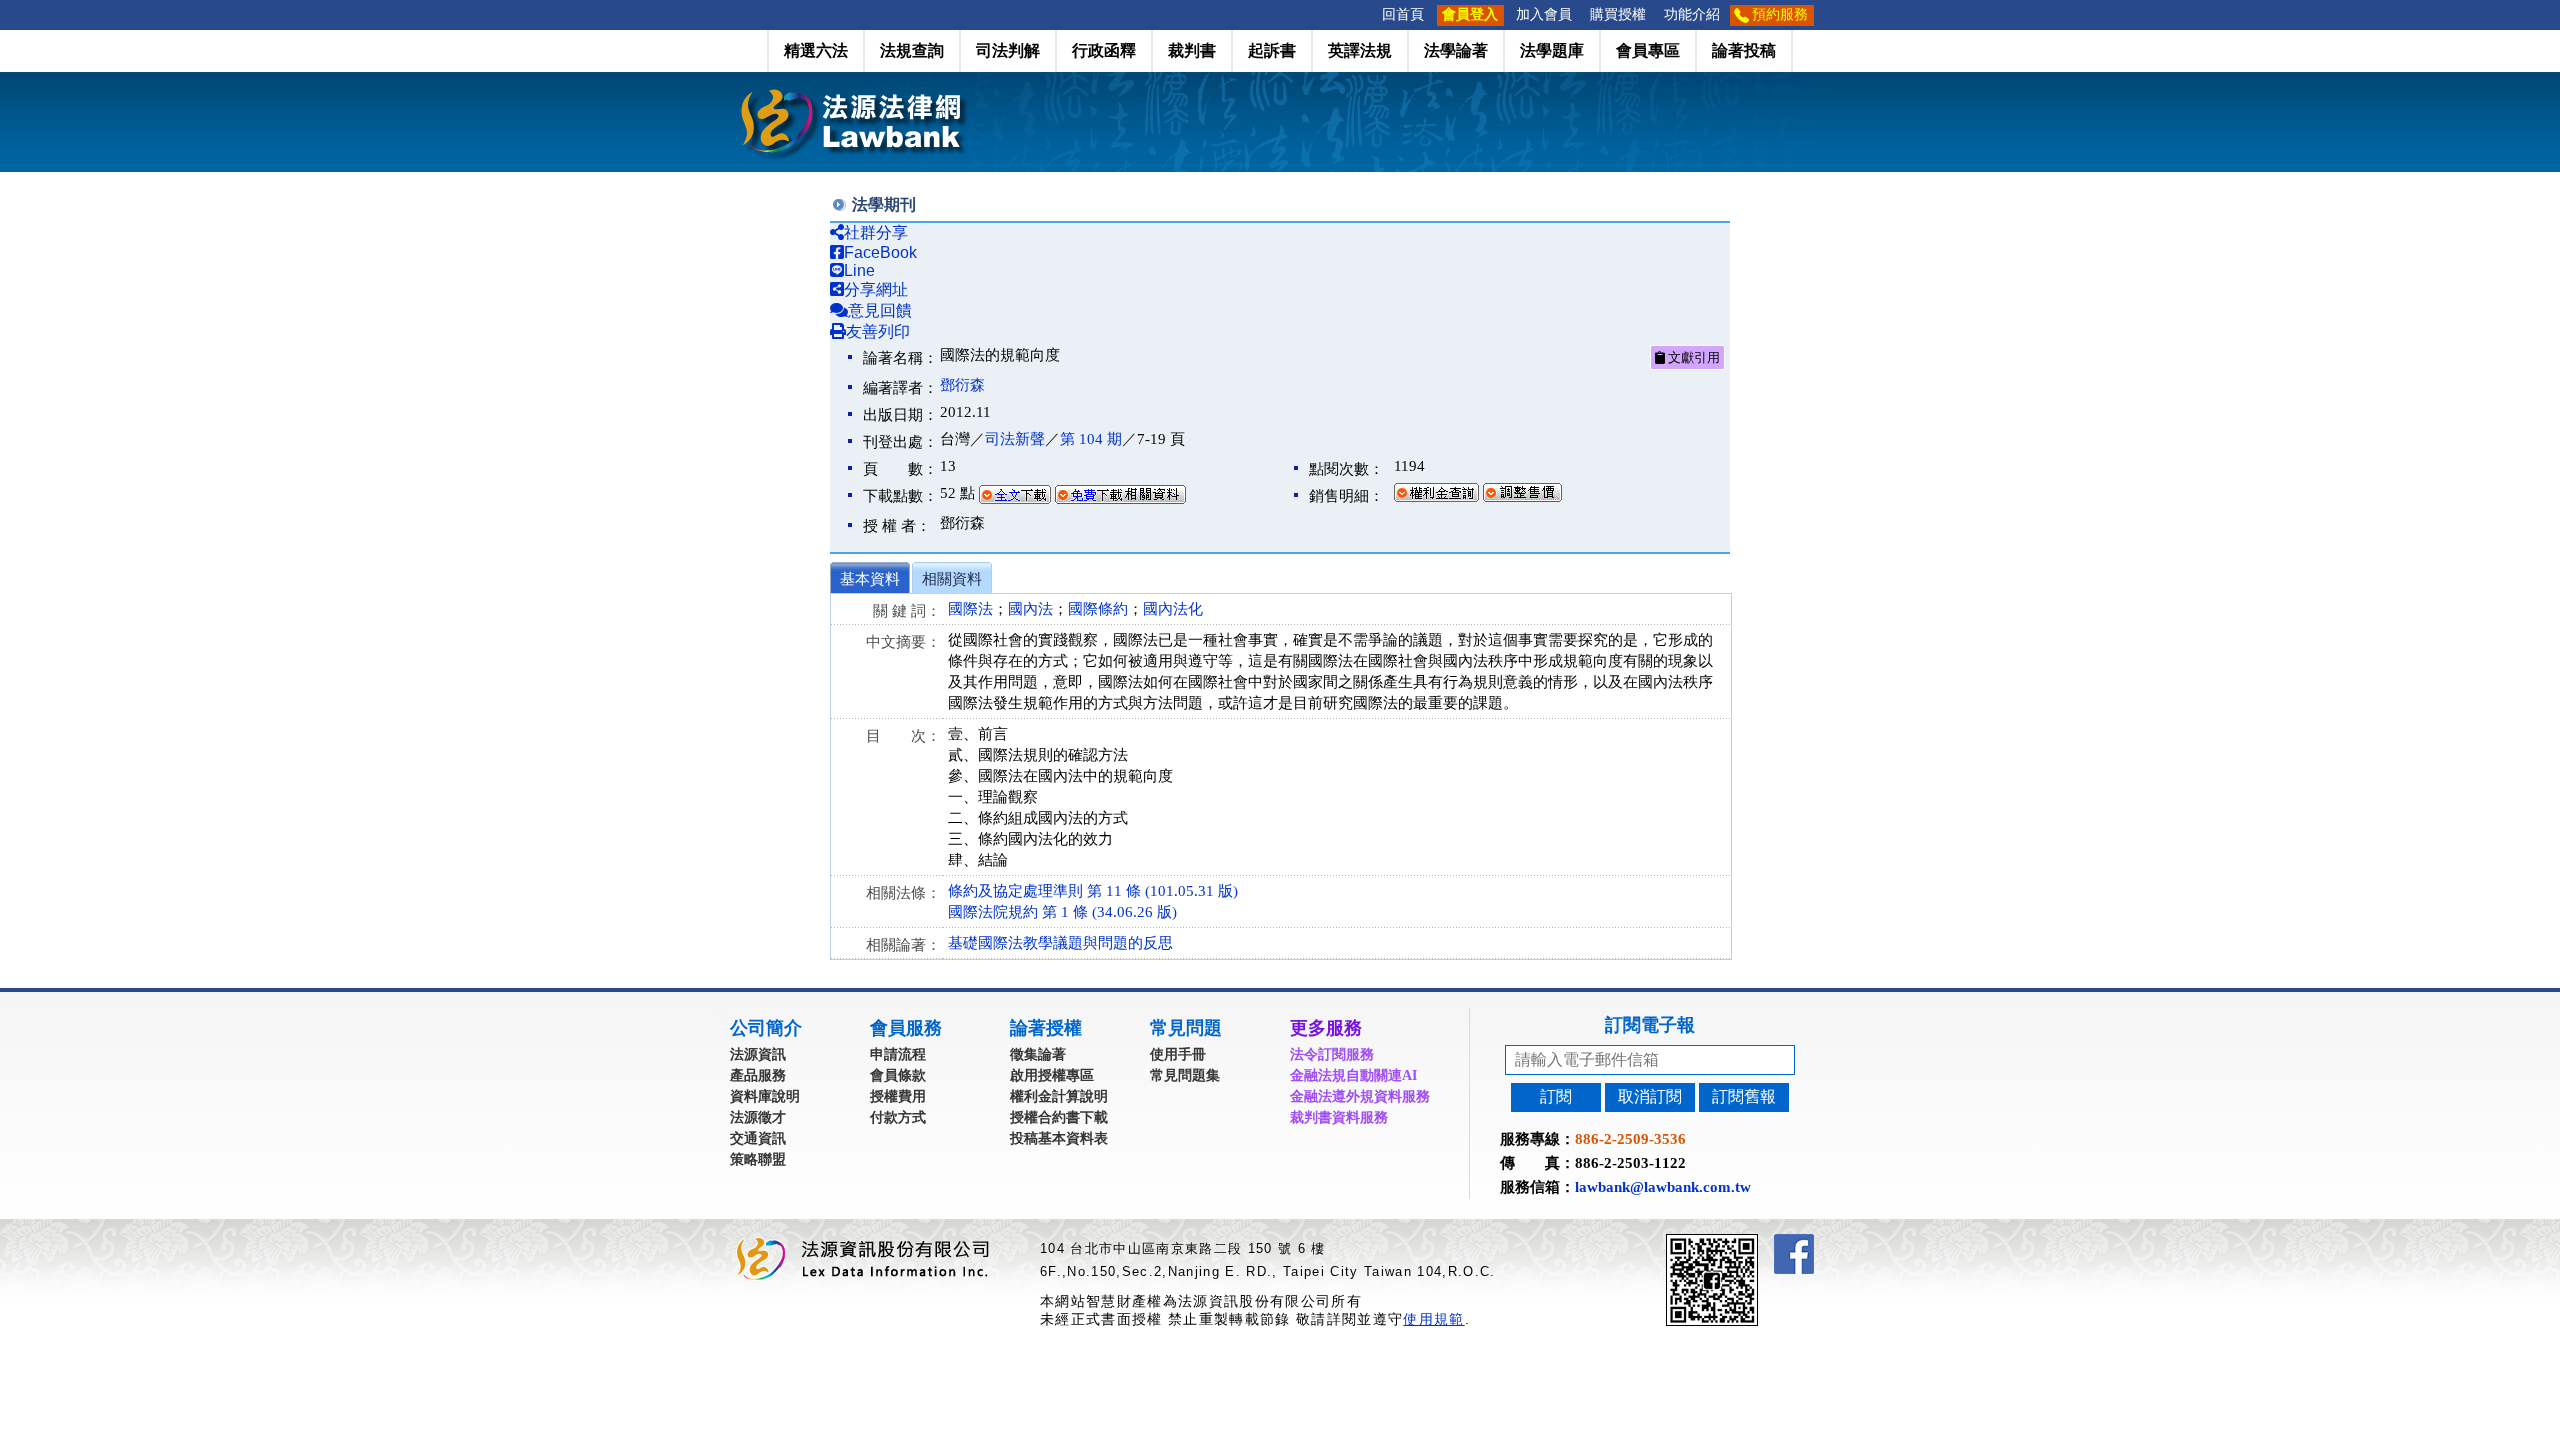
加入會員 (1544, 14)
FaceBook (880, 252)
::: (1367, 14)
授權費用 (898, 1096)
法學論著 (1456, 50)
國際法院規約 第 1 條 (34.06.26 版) (1062, 912)
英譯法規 (1360, 50)
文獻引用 (1692, 357)
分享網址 (876, 289)
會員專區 (1648, 50)
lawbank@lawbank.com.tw (1663, 1187)
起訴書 (1272, 50)
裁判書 (1192, 50)
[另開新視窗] (1748, 1242)
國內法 (1030, 609)
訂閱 (1556, 1096)
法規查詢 (912, 50)
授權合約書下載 (1059, 1117)
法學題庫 (1552, 50)
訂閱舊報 (1744, 1096)
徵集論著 (1038, 1054)
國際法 (970, 609)
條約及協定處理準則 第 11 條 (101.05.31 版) (1093, 891)
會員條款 (898, 1075)
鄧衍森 (962, 385)
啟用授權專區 (1052, 1075)
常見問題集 (1185, 1075)
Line (859, 270)
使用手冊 (1178, 1054)
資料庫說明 (765, 1096)
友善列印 (878, 331)
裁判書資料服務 (1339, 1117)
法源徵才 (758, 1117)
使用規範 (1433, 1319)
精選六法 (816, 50)
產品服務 (758, 1075)
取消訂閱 (1650, 1096)
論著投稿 (1744, 50)
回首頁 (1403, 14)
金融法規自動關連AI (1353, 1075)
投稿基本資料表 (1059, 1138)
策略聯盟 (758, 1159)
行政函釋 (1104, 50)
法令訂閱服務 (1332, 1054)
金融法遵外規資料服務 (1360, 1096)
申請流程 (898, 1054)
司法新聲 (1015, 439)
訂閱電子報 (1650, 1025)
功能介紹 (1692, 14)
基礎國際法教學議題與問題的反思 (1060, 943)
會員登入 (1470, 14)
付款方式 (898, 1117)
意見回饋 (880, 310)
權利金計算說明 (1059, 1096)
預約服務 (1780, 14)
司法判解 (1008, 50)
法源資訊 (758, 1054)
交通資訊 (758, 1138)
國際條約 (1098, 609)
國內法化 (1173, 609)
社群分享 (876, 232)
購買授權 (1618, 14)
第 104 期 (1091, 439)
